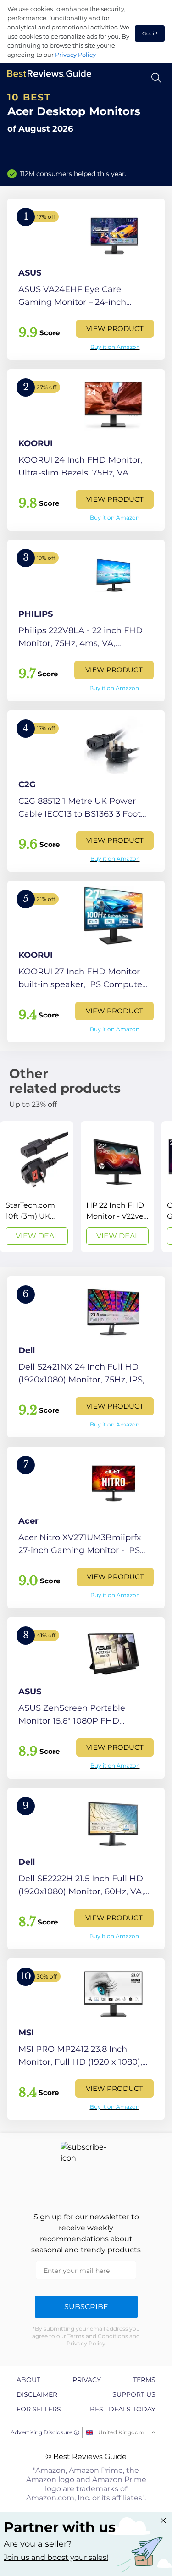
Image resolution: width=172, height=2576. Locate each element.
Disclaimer (37, 2394)
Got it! (150, 33)
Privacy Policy (75, 55)
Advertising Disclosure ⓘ (45, 2432)
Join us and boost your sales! (56, 2557)
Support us (134, 2394)
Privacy (87, 2380)
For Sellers (39, 2409)
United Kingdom (121, 2432)
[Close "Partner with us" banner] (163, 2521)
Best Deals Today (123, 2409)
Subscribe (86, 2307)
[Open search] (156, 78)
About (28, 2380)
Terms (144, 2380)
